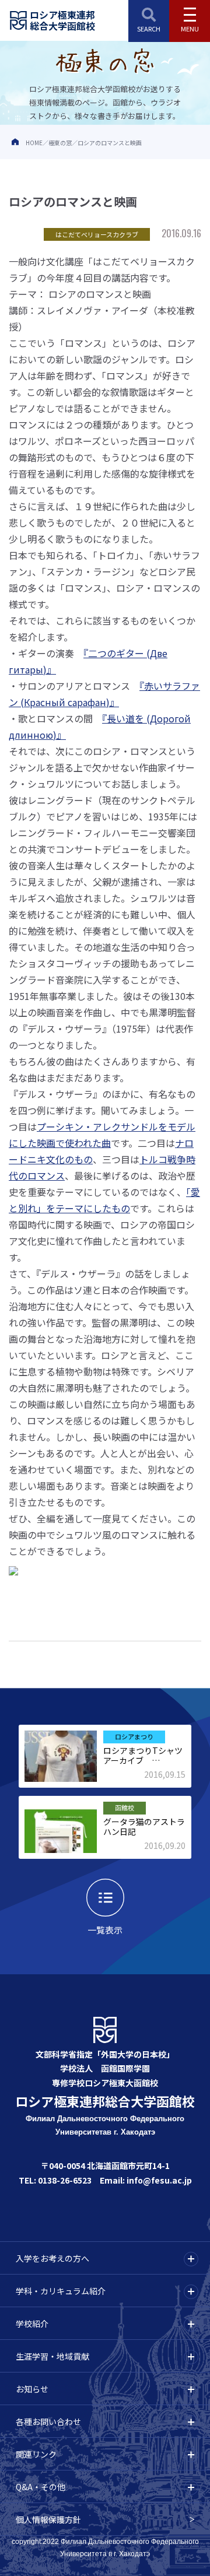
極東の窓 (60, 143)
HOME (34, 143)
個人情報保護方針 (48, 2519)
